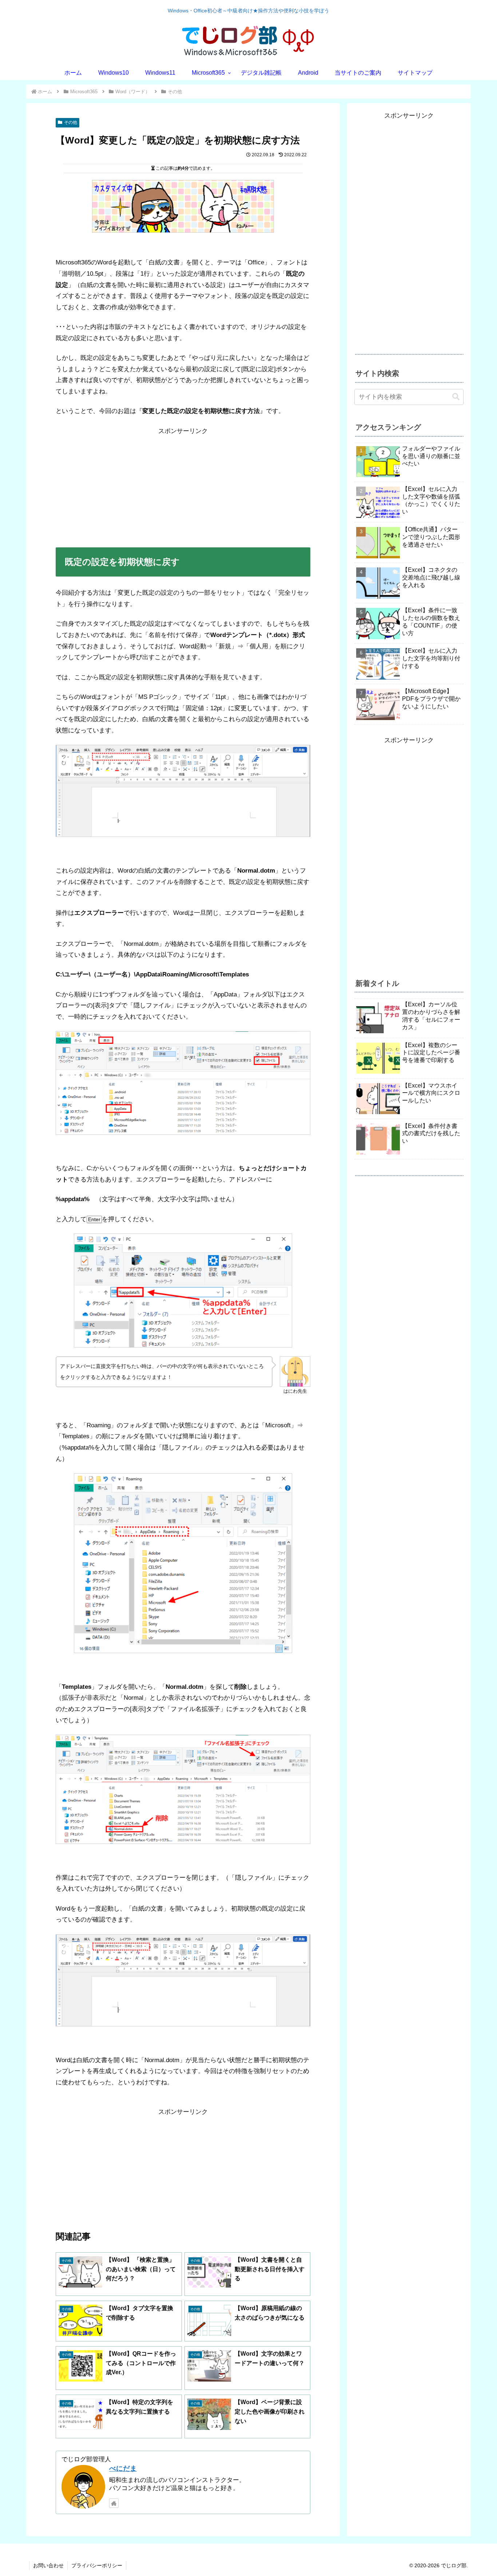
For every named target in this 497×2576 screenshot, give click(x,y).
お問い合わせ (48, 2565)
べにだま (123, 2468)
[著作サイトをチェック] (114, 2503)
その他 (71, 122)
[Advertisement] (183, 488)
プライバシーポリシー (97, 2565)
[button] (456, 397)
